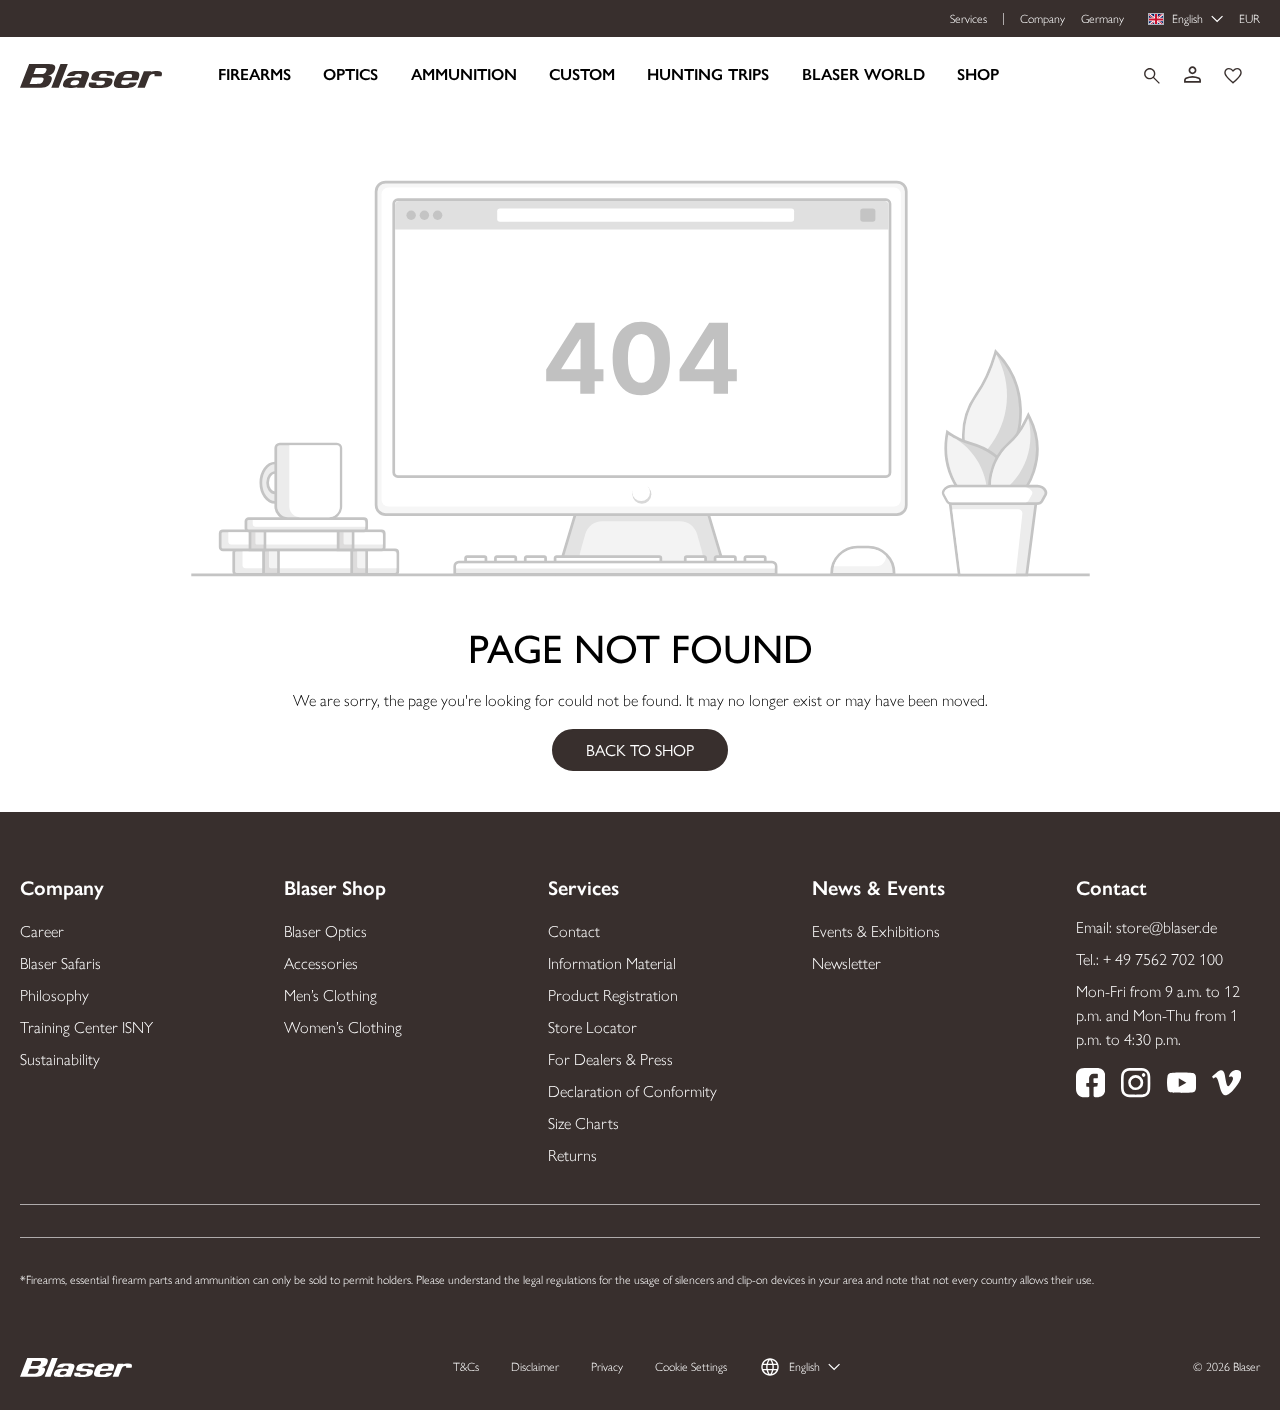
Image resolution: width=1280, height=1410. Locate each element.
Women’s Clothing (343, 1027)
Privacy (607, 1367)
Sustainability (60, 1059)
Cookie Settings (691, 1367)
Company (1042, 19)
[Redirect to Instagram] (1135, 1086)
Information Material (612, 963)
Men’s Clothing (330, 995)
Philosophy (54, 995)
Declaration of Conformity (632, 1091)
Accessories (321, 963)
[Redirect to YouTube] (1181, 1086)
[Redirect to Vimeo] (1226, 1086)
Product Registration (613, 995)
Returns (572, 1155)
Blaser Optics (325, 931)
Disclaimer (535, 1367)
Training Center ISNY (86, 1027)
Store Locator (592, 1027)
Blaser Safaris (60, 963)
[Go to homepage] (91, 74)
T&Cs (466, 1367)
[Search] (1152, 76)
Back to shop (640, 749)
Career (42, 931)
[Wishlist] (1233, 76)
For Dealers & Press (610, 1059)
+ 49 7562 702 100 (1163, 959)
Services (968, 19)
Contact (574, 931)
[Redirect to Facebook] (1090, 1086)
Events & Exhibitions (876, 931)
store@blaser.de (1166, 927)
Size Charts (583, 1123)
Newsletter (846, 963)
